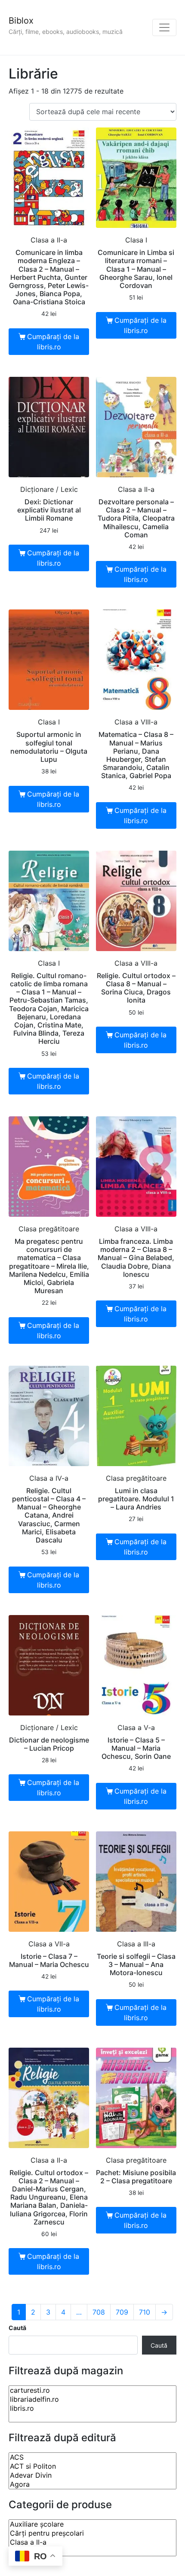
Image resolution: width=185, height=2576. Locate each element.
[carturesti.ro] (92, 2390)
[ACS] (92, 2457)
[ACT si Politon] (92, 2466)
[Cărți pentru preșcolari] (92, 2533)
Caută (17, 2328)
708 (99, 2312)
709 (122, 2312)
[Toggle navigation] (164, 27)
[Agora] (92, 2484)
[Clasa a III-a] (92, 2551)
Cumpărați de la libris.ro (53, 342)
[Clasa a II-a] (92, 2542)
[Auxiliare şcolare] (92, 2524)
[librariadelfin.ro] (92, 2399)
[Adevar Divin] (92, 2475)
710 (145, 2312)
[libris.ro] (92, 2408)
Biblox (21, 21)
